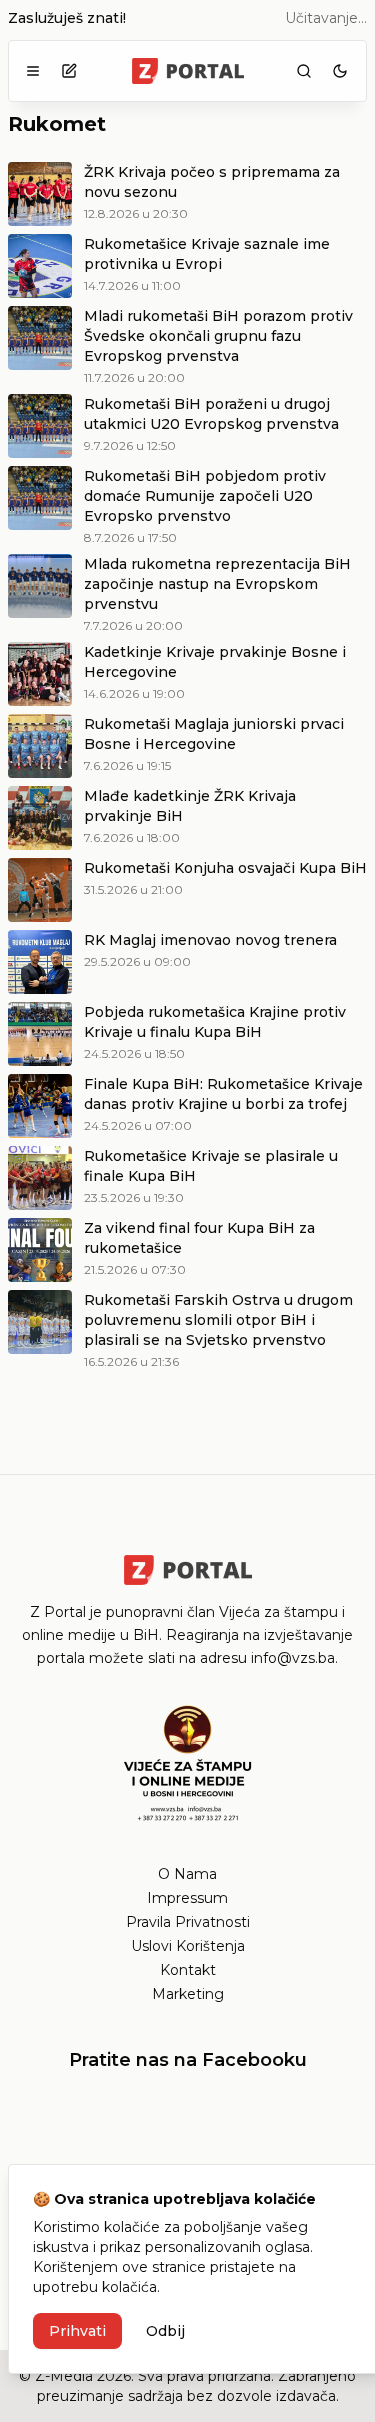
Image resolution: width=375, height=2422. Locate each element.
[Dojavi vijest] (69, 71)
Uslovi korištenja (188, 1946)
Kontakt (188, 1970)
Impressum (187, 1898)
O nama (187, 1874)
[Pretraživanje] (304, 71)
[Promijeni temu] (340, 71)
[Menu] (33, 71)
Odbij (165, 2331)
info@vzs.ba (293, 1658)
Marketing (188, 1994)
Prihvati (77, 2331)
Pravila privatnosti (188, 1922)
